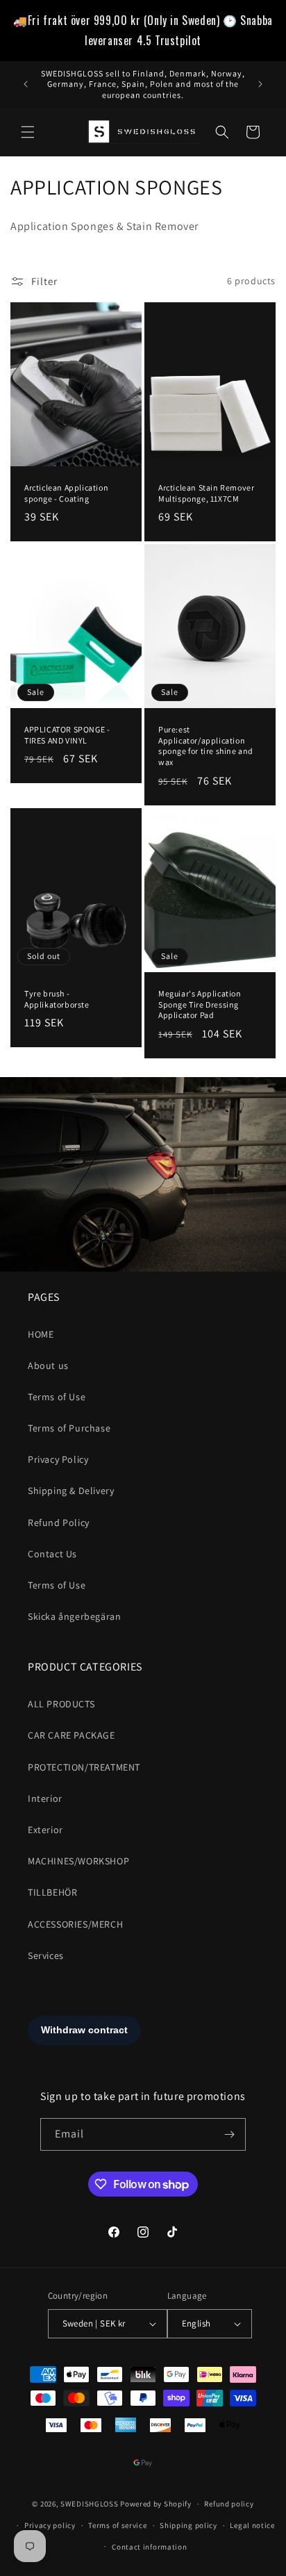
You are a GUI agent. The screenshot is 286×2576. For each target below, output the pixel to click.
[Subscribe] (230, 2134)
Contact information (149, 2547)
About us (48, 1365)
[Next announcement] (260, 84)
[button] (28, 132)
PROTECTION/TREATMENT (84, 1767)
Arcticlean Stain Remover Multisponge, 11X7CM (206, 493)
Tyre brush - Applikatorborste (57, 999)
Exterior (45, 1830)
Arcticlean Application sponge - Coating (66, 493)
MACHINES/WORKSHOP (78, 1861)
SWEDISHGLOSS (89, 2504)
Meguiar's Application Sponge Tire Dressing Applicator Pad (200, 1004)
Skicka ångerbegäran (74, 1616)
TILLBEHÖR (52, 1892)
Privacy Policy (58, 1459)
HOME (41, 1334)
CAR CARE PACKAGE (71, 1735)
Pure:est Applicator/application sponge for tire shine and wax (206, 746)
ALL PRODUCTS (61, 1704)
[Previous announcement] (26, 84)
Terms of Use (57, 1397)
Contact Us (52, 1554)
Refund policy (229, 2504)
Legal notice (252, 2525)
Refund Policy (59, 1523)
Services (46, 1955)
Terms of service (117, 2525)
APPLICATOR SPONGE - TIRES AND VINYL (67, 735)
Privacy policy (50, 2525)
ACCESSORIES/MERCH (75, 1924)
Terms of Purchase (69, 1428)
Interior (45, 1798)
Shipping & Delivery (71, 1491)
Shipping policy (188, 2525)
